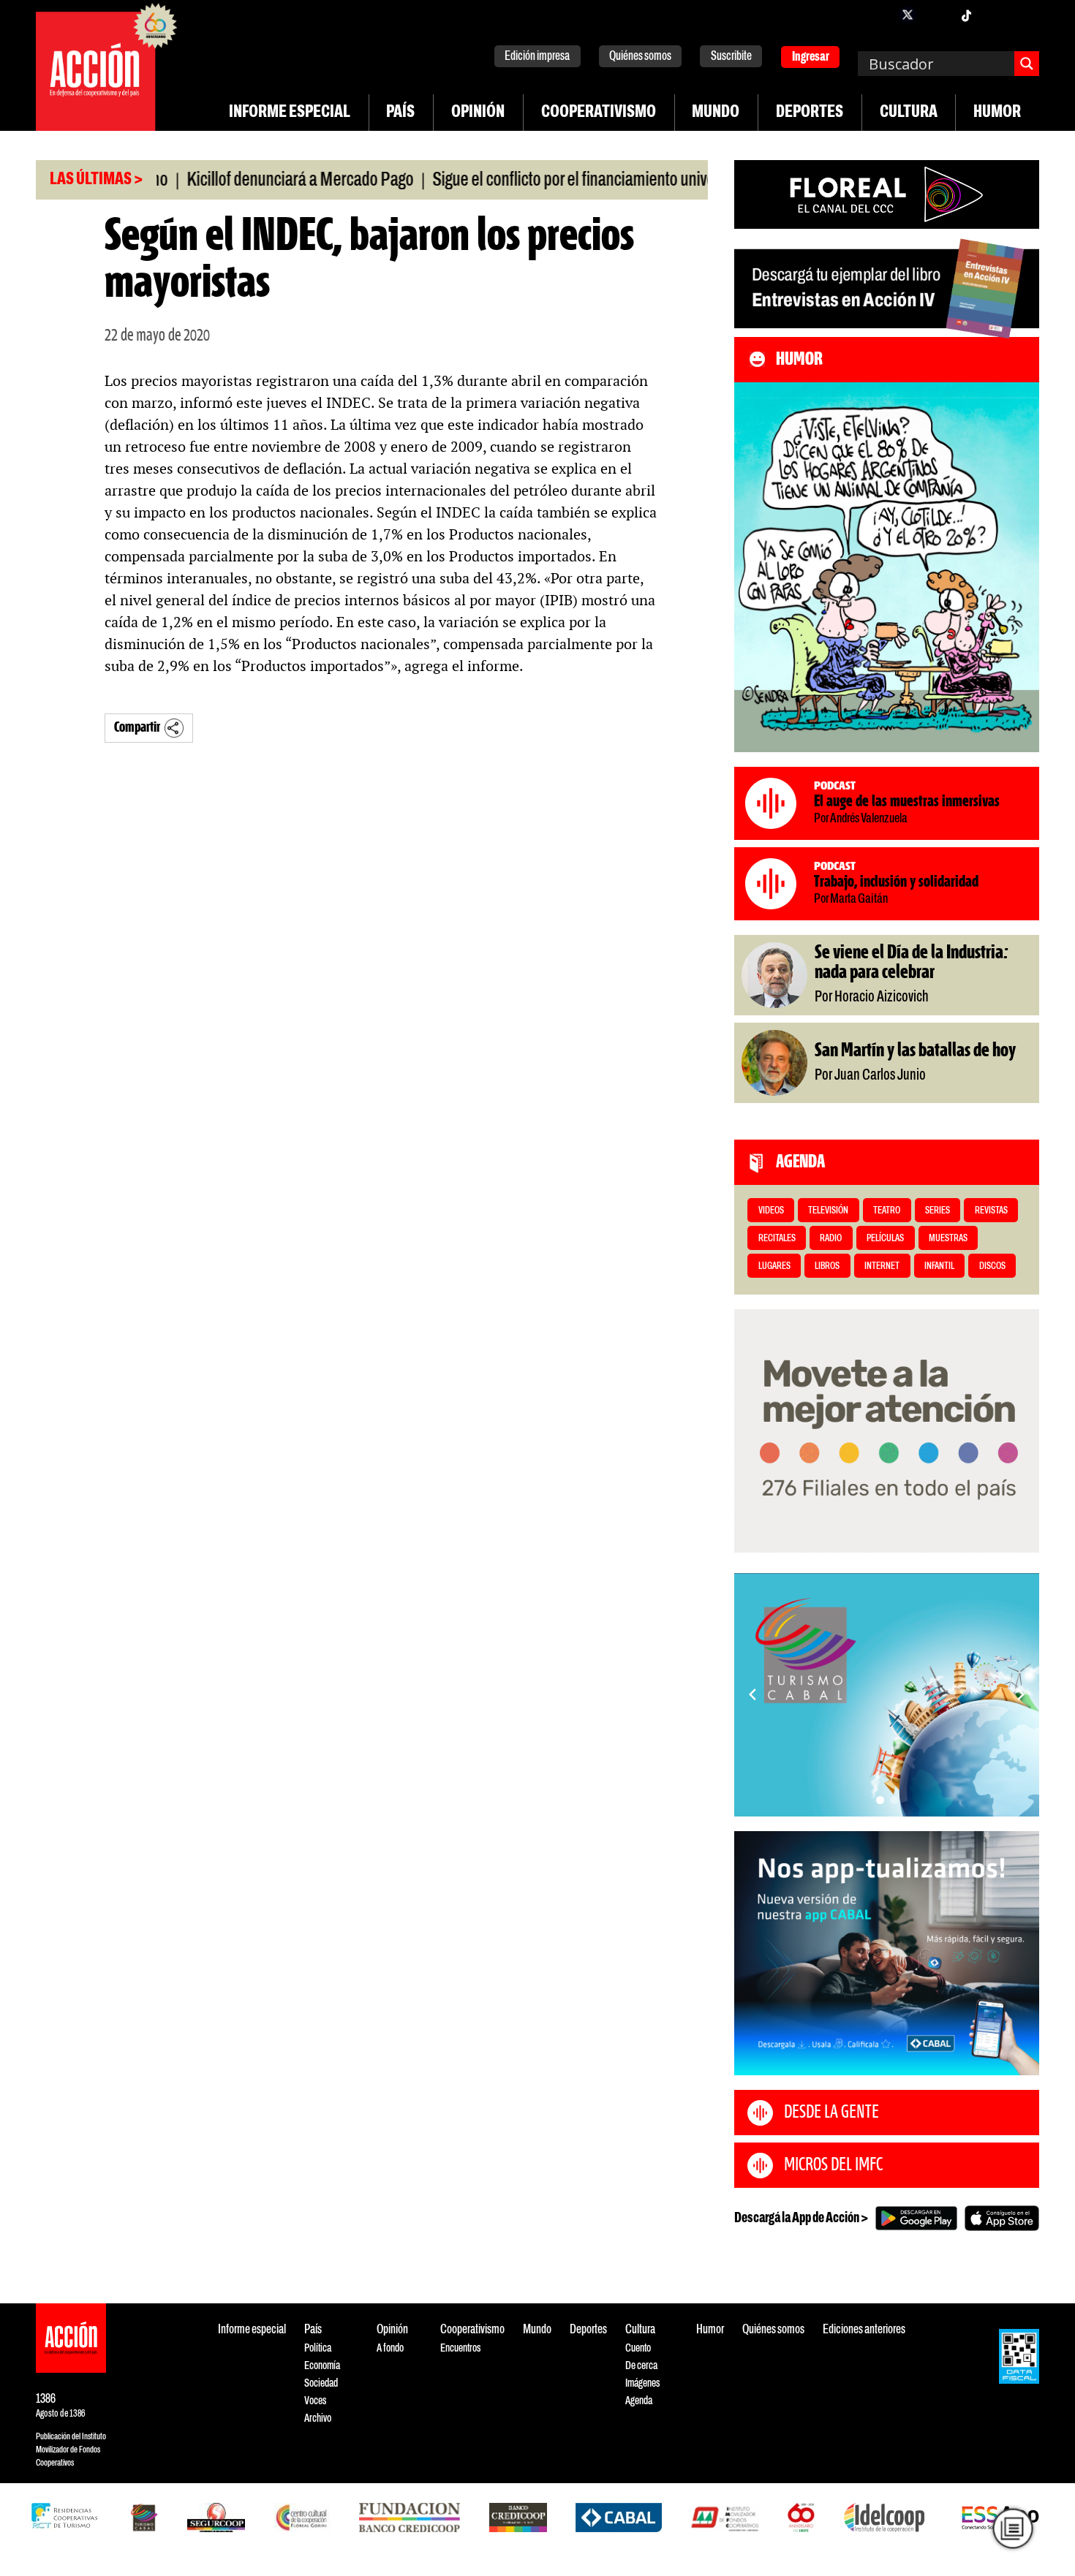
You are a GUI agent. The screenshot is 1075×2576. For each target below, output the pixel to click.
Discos (992, 1266)
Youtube (995, 15)
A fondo (390, 2348)
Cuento (638, 2348)
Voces (315, 2401)
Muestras (948, 1239)
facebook (878, 15)
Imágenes (642, 2383)
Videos (771, 1211)
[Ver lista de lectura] (1013, 2529)
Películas (885, 1239)
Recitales (777, 1239)
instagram (937, 15)
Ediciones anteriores (864, 2330)
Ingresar (811, 57)
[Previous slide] (752, 1694)
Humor (997, 113)
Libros (827, 1266)
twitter (908, 15)
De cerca (641, 2366)
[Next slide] (1021, 1694)
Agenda (639, 2401)
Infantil (939, 1266)
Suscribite (731, 57)
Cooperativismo (599, 113)
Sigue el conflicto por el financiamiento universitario (547, 181)
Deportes (810, 113)
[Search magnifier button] (1027, 64)
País (400, 113)
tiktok (966, 15)
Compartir (137, 728)
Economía (322, 2366)
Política (318, 2348)
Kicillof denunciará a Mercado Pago (251, 181)
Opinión (478, 113)
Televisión (828, 1211)
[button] (880, 1800)
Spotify (1025, 15)
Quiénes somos (640, 57)
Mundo (716, 113)
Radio (831, 1239)
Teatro (887, 1211)
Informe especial (290, 113)
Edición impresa (537, 57)
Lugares (774, 1266)
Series (938, 1211)
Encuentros (460, 2348)
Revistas (991, 1211)
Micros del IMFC (833, 2165)
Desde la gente (831, 2113)
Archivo (318, 2418)
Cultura (909, 113)
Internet (882, 1266)
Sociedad (321, 2383)
